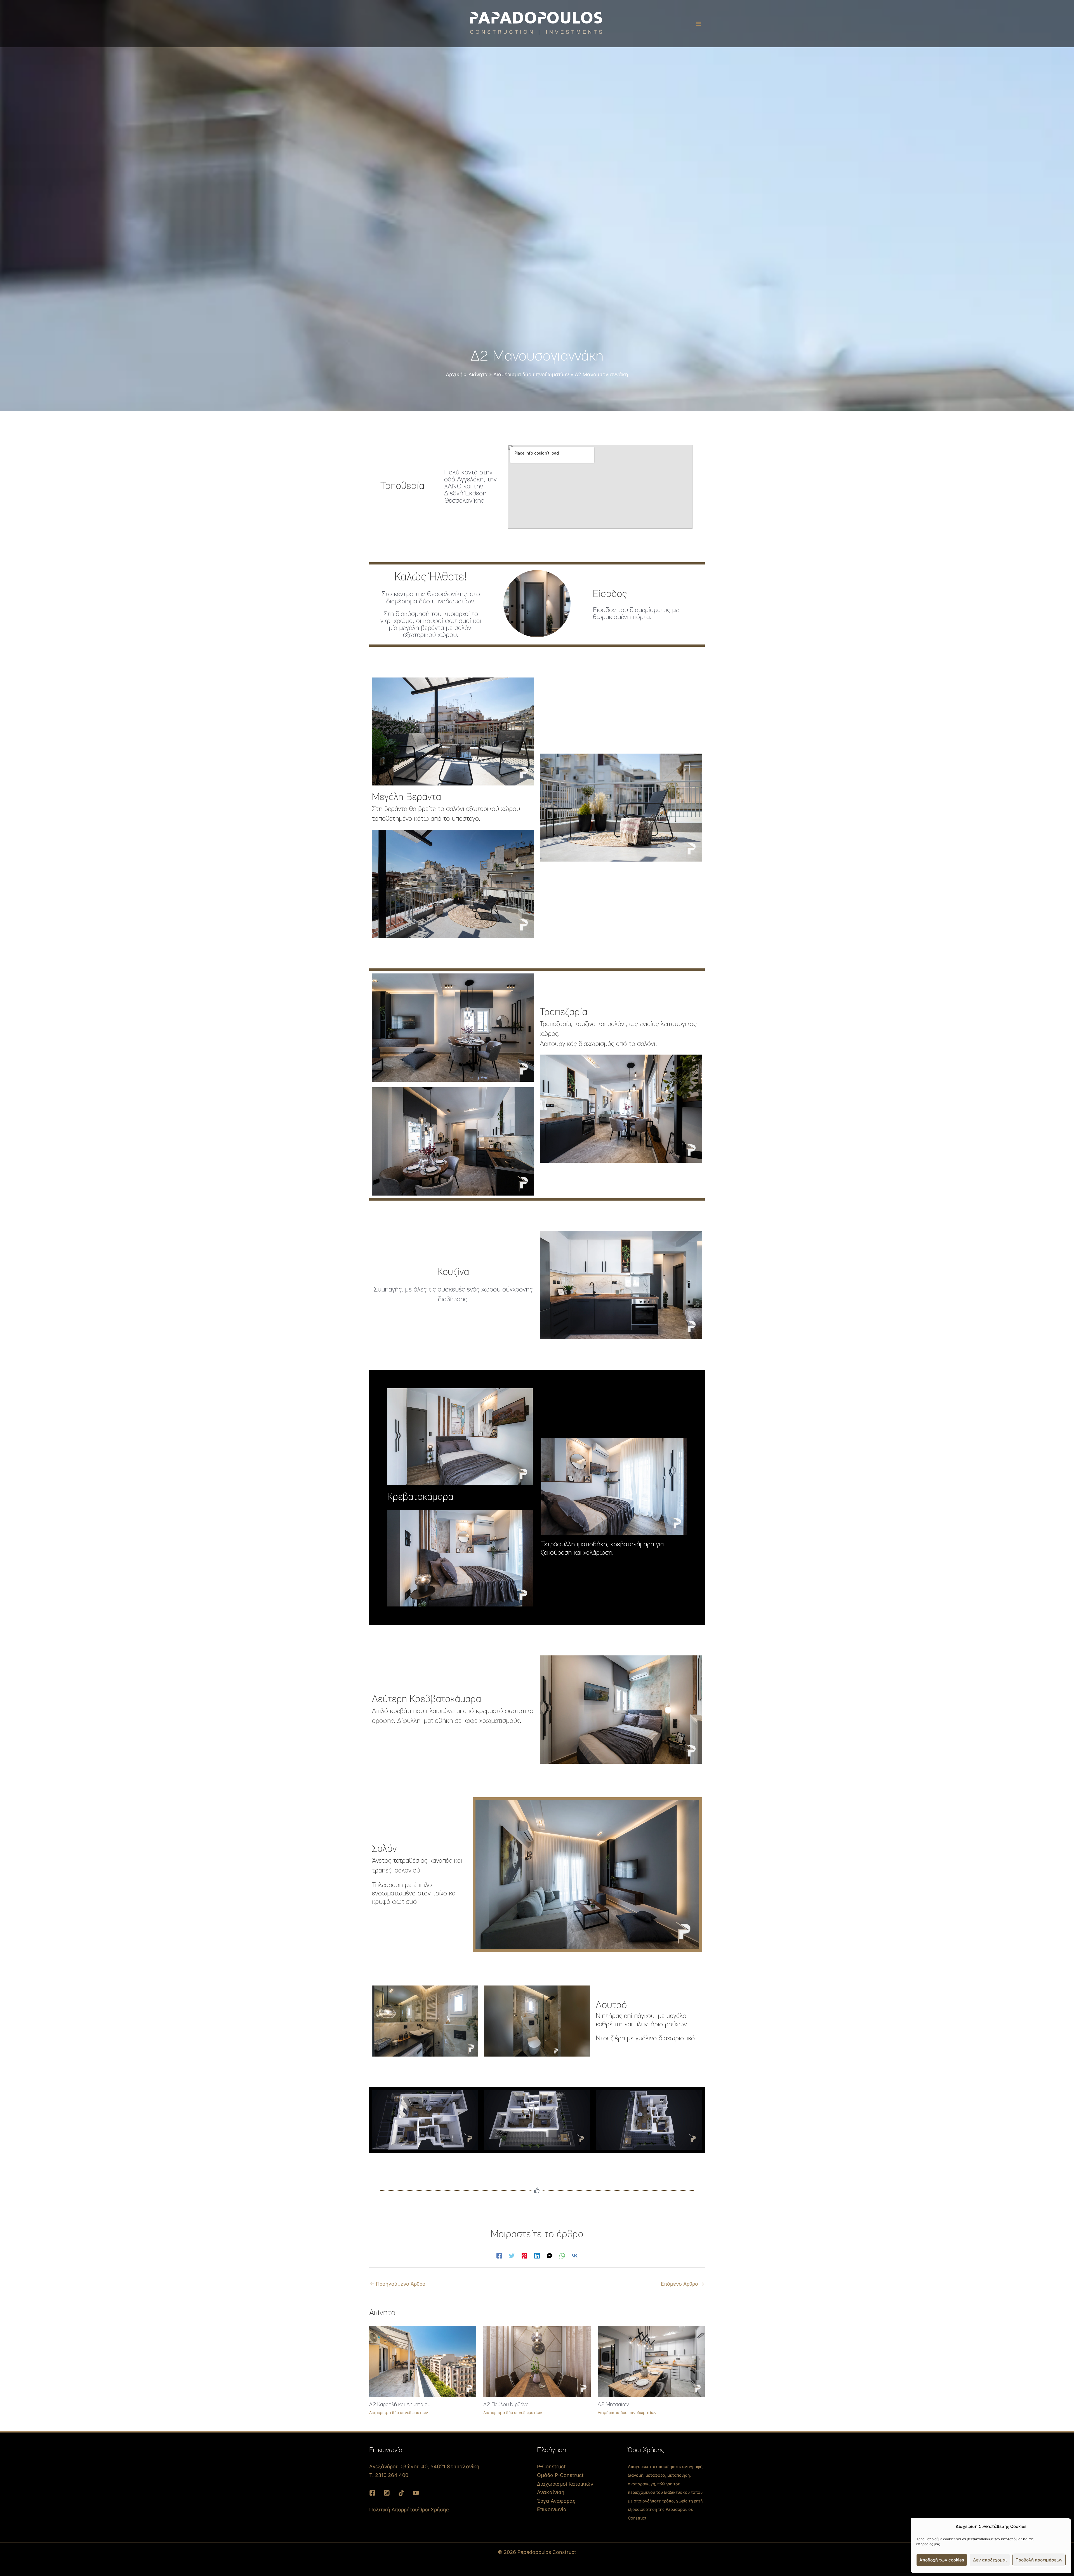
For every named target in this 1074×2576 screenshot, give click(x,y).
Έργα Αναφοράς (556, 2501)
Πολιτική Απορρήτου (394, 2510)
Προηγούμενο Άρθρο (398, 2284)
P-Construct (551, 2466)
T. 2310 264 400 (389, 2475)
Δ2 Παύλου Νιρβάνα (506, 2405)
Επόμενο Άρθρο (683, 2284)
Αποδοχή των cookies (942, 2560)
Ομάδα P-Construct (560, 2475)
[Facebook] (499, 2255)
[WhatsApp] (562, 2255)
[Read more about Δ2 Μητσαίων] (651, 2361)
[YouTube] (416, 2493)
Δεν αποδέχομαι (990, 2560)
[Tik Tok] (401, 2493)
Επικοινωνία (552, 2509)
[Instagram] (387, 2493)
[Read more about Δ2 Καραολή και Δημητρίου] (423, 2361)
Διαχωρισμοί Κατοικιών (565, 2484)
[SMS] (550, 2255)
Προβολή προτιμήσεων (1039, 2560)
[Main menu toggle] (698, 24)
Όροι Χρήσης (434, 2510)
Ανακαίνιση (551, 2492)
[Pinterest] (524, 2255)
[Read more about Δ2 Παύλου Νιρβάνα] (537, 2361)
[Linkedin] (537, 2255)
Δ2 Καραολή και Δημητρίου (400, 2405)
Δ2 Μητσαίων (613, 2405)
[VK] (575, 2255)
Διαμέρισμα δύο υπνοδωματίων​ (399, 2412)
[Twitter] (512, 2255)
